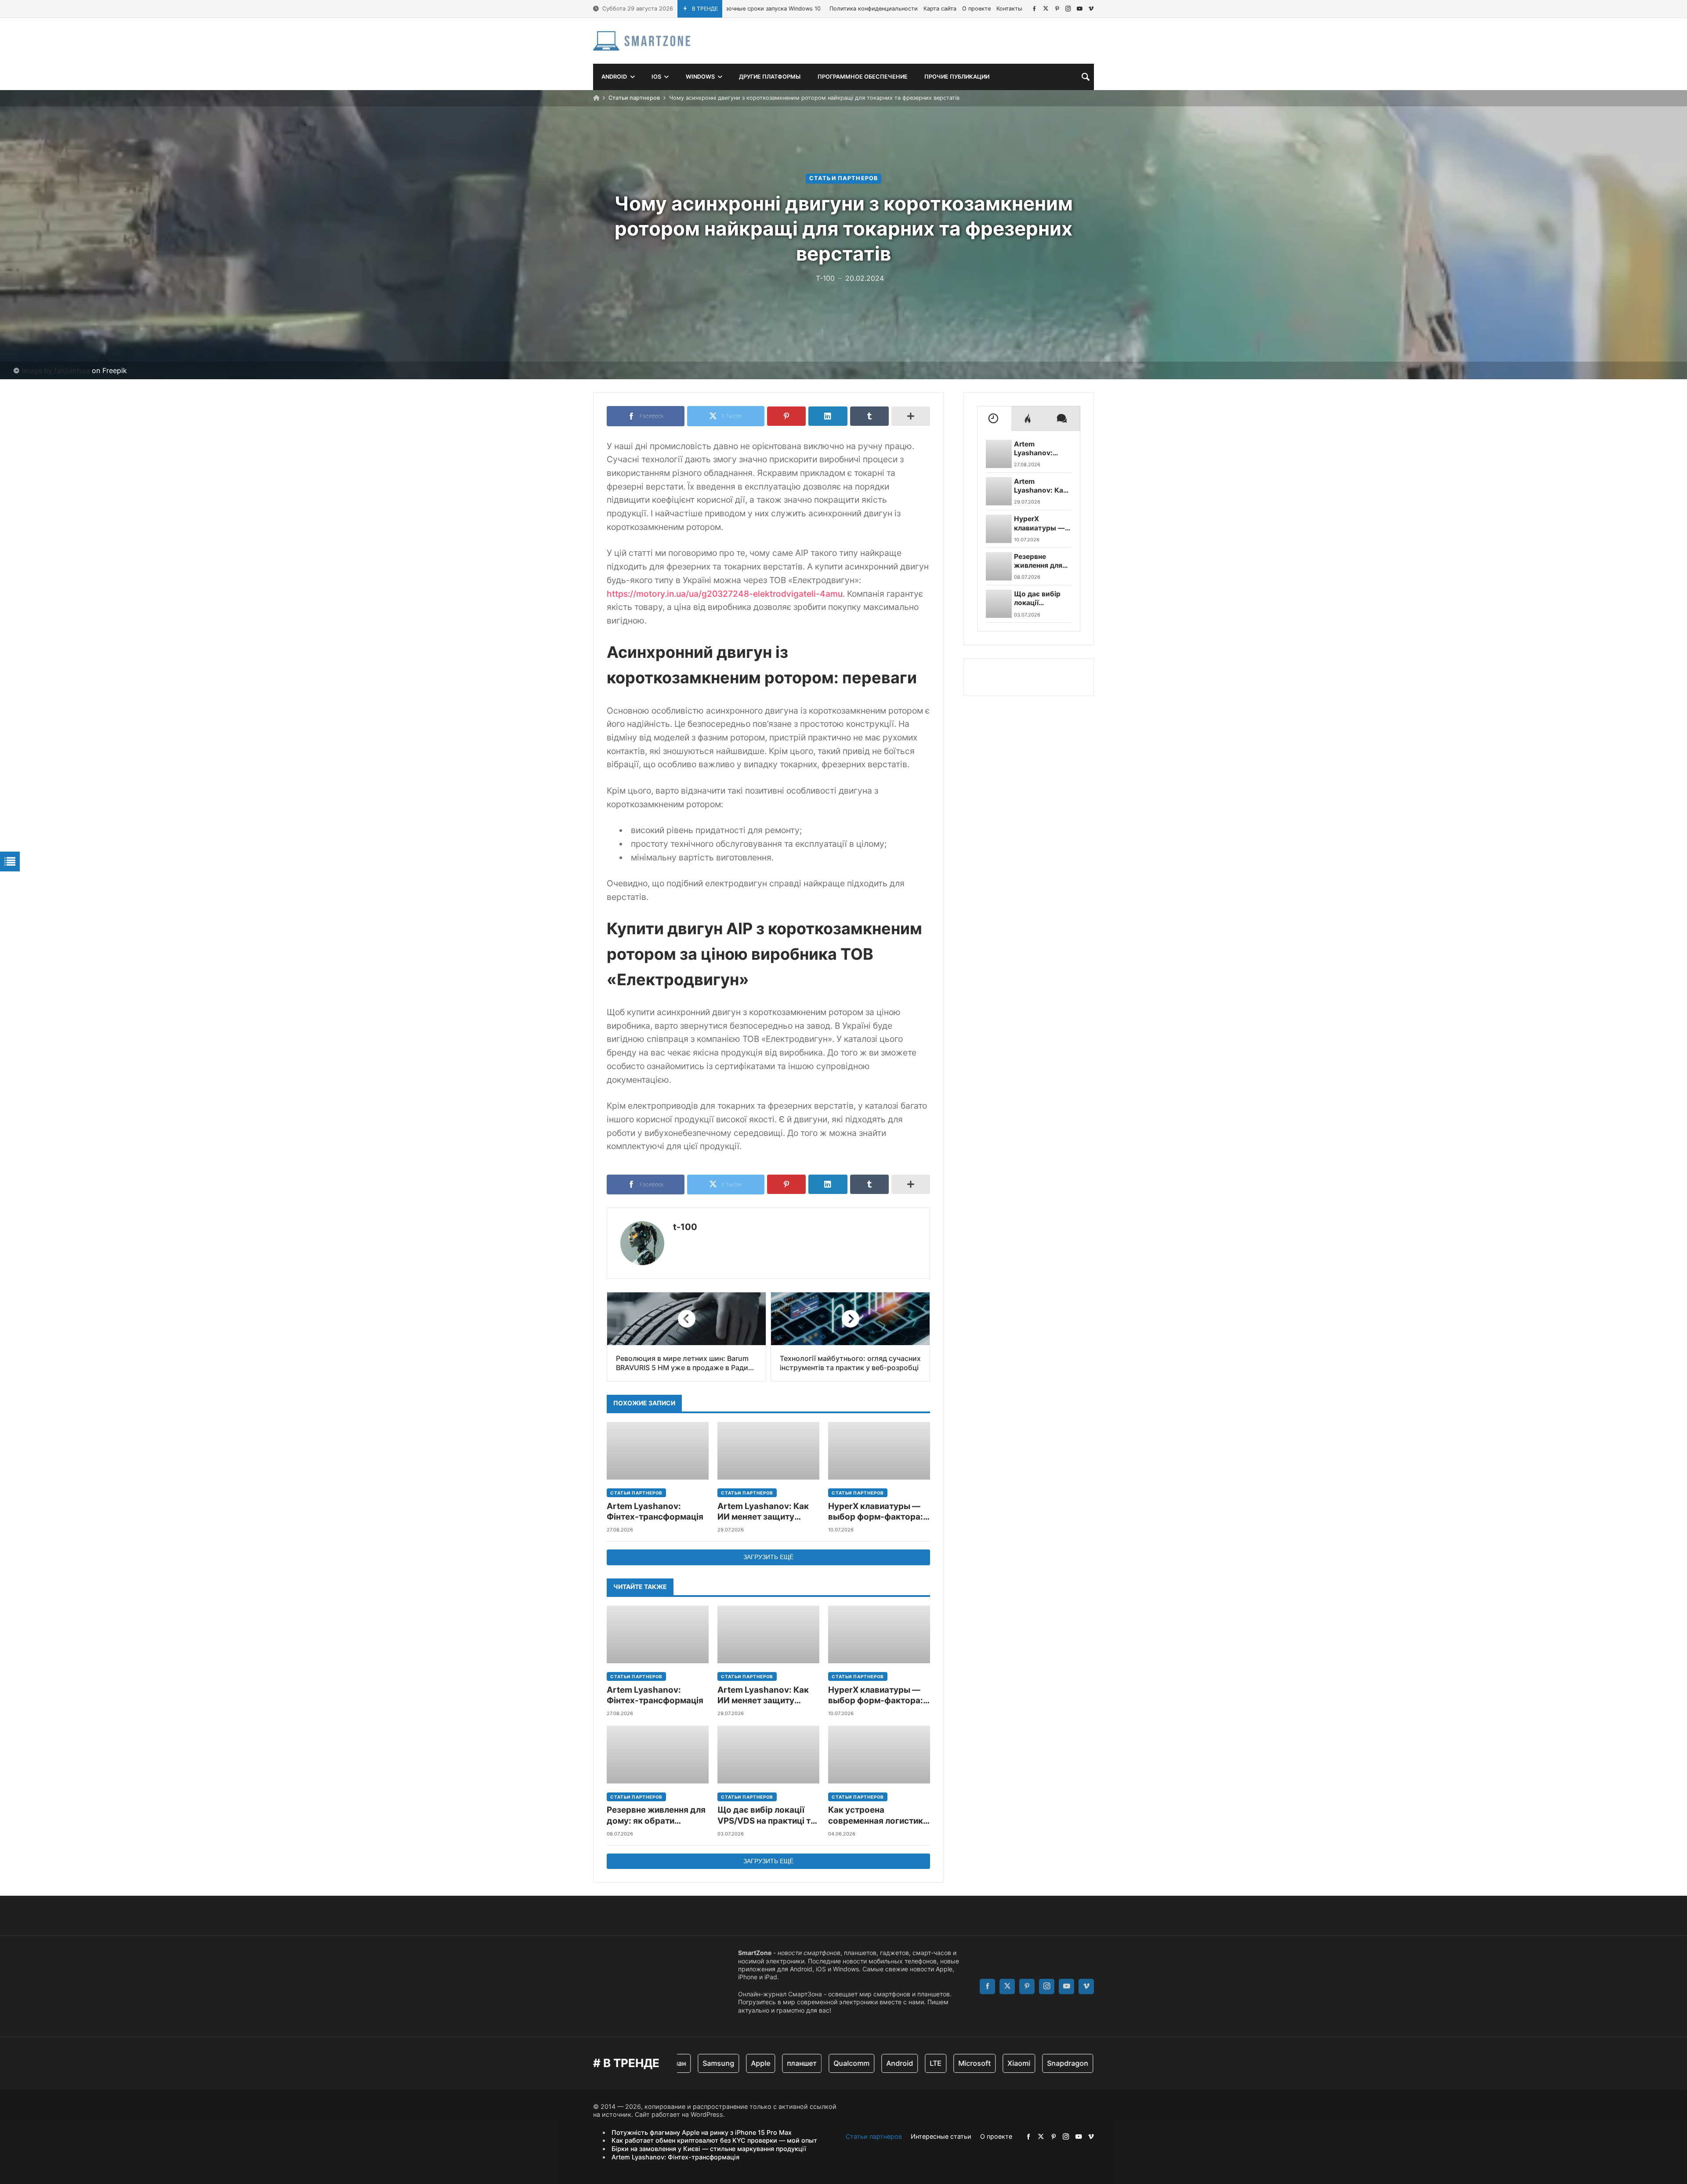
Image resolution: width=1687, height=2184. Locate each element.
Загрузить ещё (768, 1557)
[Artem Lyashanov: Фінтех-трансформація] (658, 1451)
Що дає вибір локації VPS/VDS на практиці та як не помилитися (766, 1816)
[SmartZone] (642, 41)
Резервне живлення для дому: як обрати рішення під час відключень (656, 1816)
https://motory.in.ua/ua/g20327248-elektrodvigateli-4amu (725, 594)
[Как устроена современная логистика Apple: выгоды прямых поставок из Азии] (879, 1754)
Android (824, 2063)
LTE (860, 2063)
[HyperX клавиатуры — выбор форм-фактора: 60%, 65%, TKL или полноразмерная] (879, 1451)
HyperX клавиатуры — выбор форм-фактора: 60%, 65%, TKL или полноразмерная (876, 1512)
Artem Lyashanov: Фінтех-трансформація (655, 1511)
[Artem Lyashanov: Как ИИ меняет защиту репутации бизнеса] (768, 1451)
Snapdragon (992, 2063)
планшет (727, 2063)
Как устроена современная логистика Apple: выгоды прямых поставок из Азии (878, 1816)
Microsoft (899, 2063)
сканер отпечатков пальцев (1078, 2063)
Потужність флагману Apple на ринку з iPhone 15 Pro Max (702, 2132)
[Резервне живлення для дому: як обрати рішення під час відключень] (658, 1754)
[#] (1034, 9)
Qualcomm (776, 2063)
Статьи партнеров (634, 98)
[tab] (994, 418)
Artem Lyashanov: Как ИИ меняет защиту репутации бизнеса (763, 1512)
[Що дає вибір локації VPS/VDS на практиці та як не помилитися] (768, 1754)
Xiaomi (944, 2063)
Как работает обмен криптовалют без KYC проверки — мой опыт (714, 2140)
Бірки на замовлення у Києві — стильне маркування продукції (709, 2149)
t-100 (685, 1227)
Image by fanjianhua (56, 370)
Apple (685, 2063)
